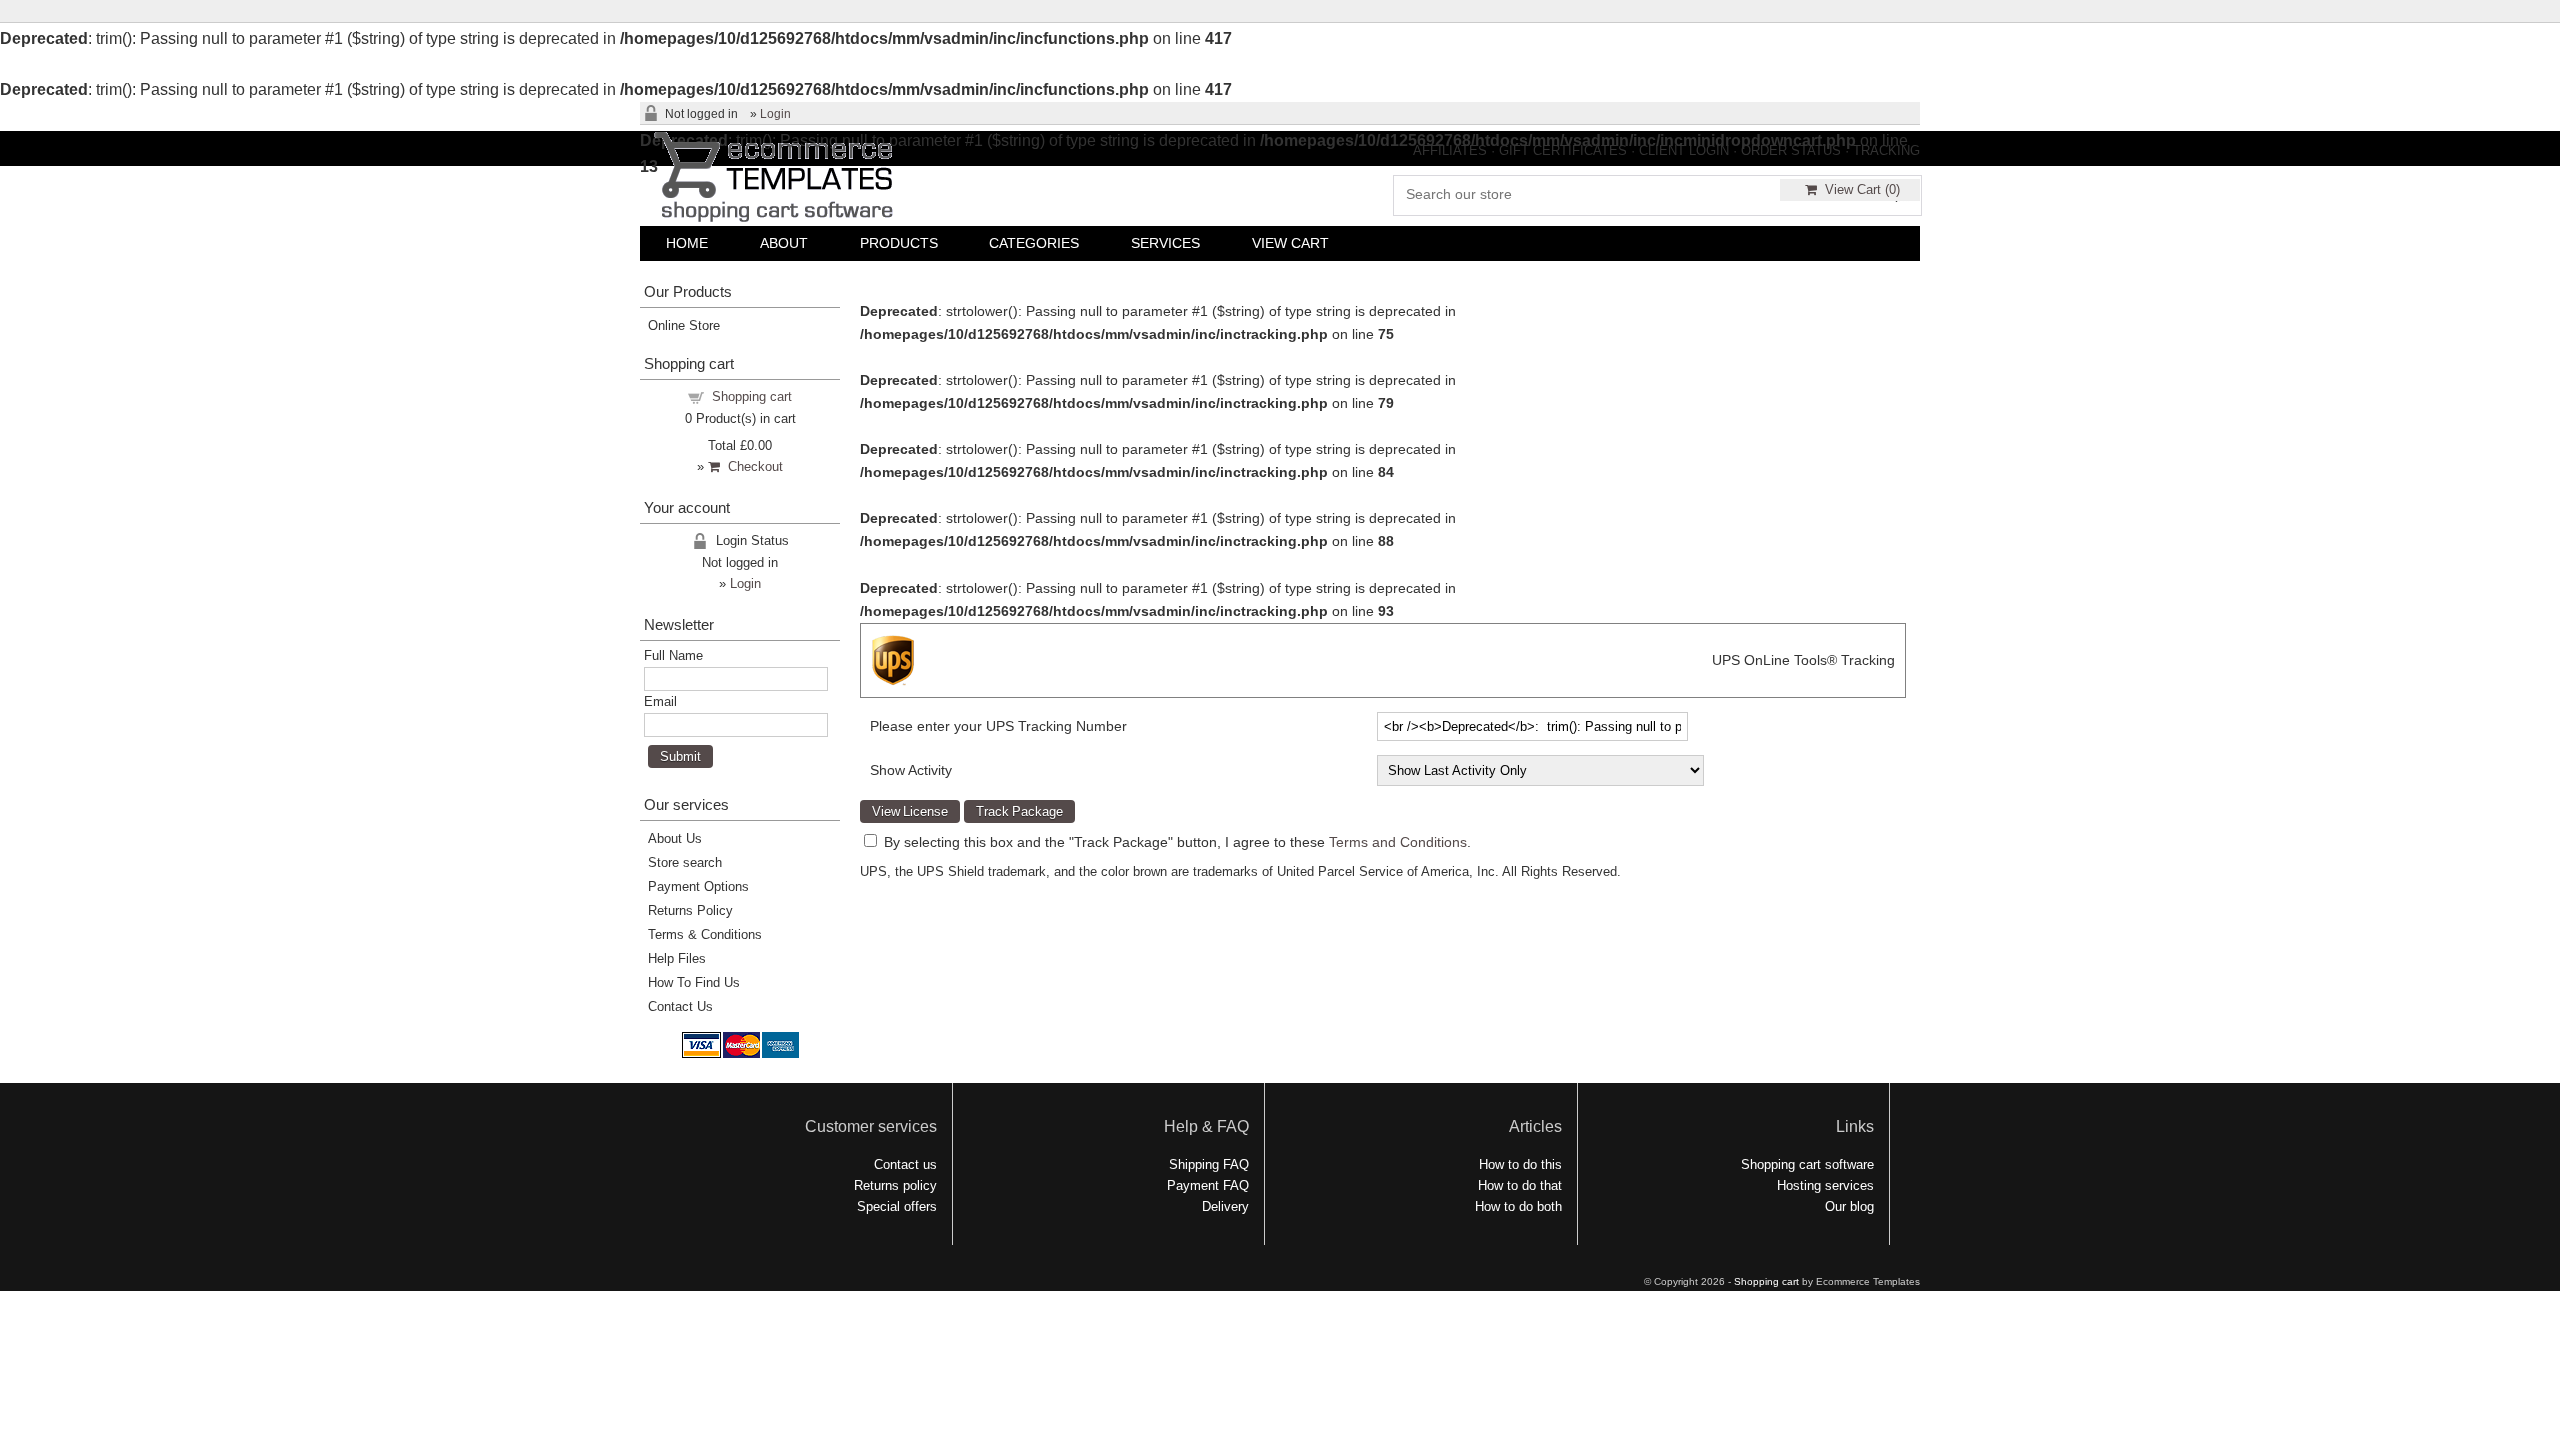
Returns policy (895, 1185)
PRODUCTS (899, 243)
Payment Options (698, 886)
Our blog (1849, 1206)
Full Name (673, 655)
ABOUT (784, 243)
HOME (687, 243)
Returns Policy (690, 910)
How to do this (1520, 1164)
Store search (685, 862)
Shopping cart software (1807, 1164)
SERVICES (1165, 243)
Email (660, 701)
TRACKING (1886, 150)
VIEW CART (1290, 243)
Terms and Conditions (1398, 842)
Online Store (684, 325)
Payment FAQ (1208, 1185)
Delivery (1225, 1206)
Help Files (677, 958)
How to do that (1520, 1185)
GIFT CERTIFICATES (1563, 150)
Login (775, 114)
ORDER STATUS (1791, 150)
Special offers (897, 1206)
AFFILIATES (1450, 150)
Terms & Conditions (705, 934)
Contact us (905, 1164)
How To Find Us (694, 982)
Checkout (751, 466)
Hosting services (1825, 1185)
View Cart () (1858, 189)
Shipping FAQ (1209, 1164)
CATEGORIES (1034, 243)
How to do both (1518, 1206)
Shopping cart (752, 396)
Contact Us (680, 1006)
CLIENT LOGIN (1684, 150)
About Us (675, 838)
